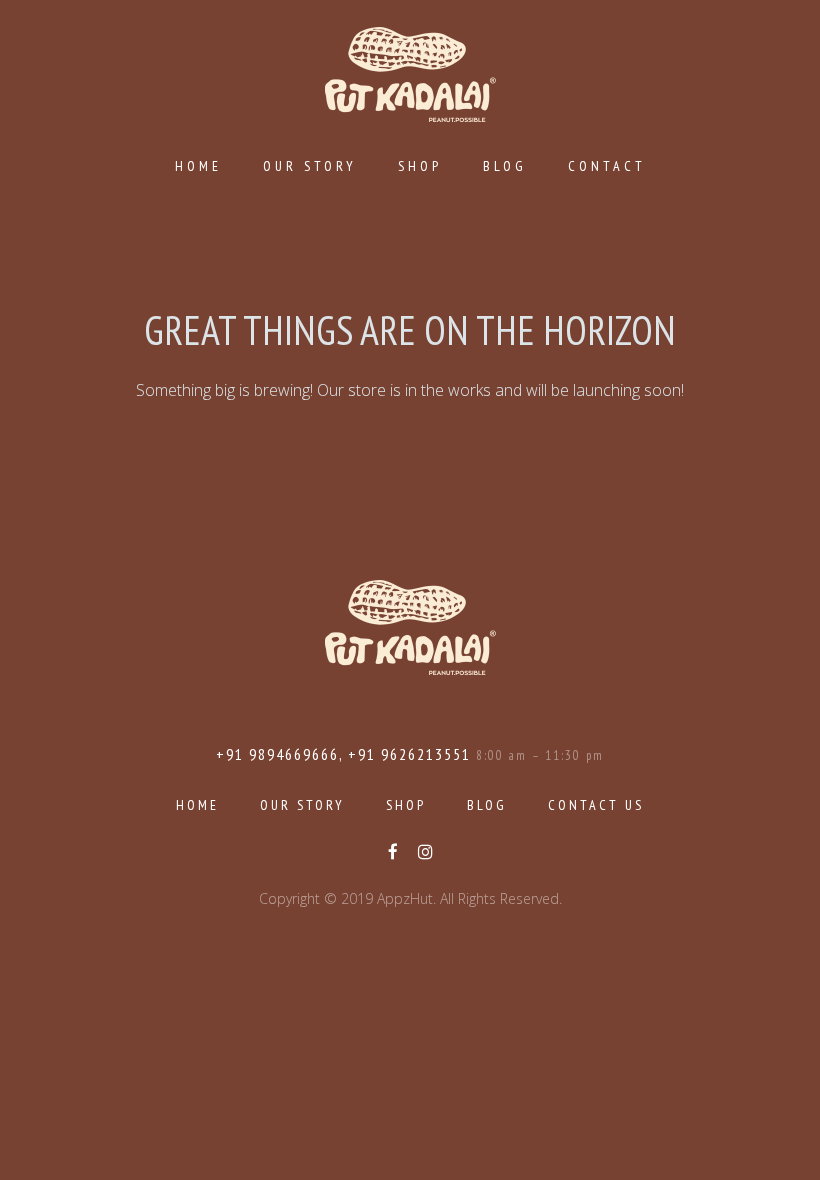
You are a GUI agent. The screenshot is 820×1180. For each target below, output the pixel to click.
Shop (420, 166)
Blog (505, 166)
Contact (607, 166)
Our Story (310, 166)
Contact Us (596, 805)
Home (198, 166)
